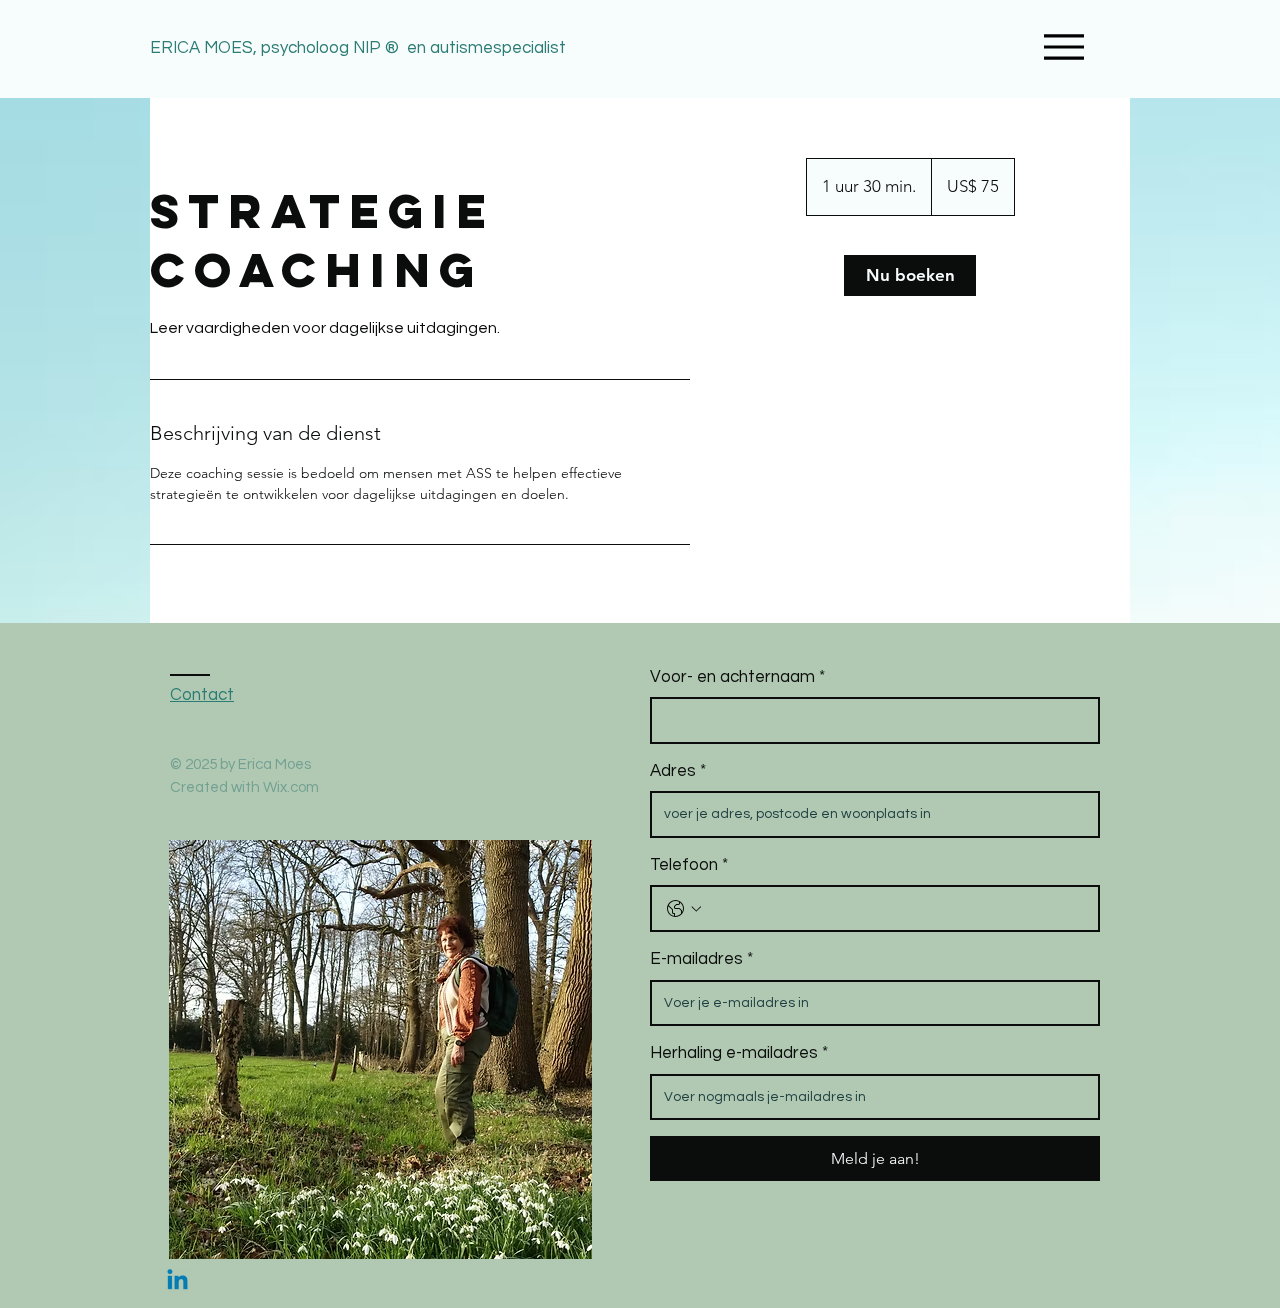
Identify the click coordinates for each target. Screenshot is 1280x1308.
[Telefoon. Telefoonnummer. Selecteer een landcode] (684, 909)
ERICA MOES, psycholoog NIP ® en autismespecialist (360, 48)
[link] (910, 275)
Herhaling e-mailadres (739, 1053)
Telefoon (689, 865)
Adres (678, 771)
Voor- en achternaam (737, 677)
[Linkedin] (177, 1281)
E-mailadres (701, 959)
